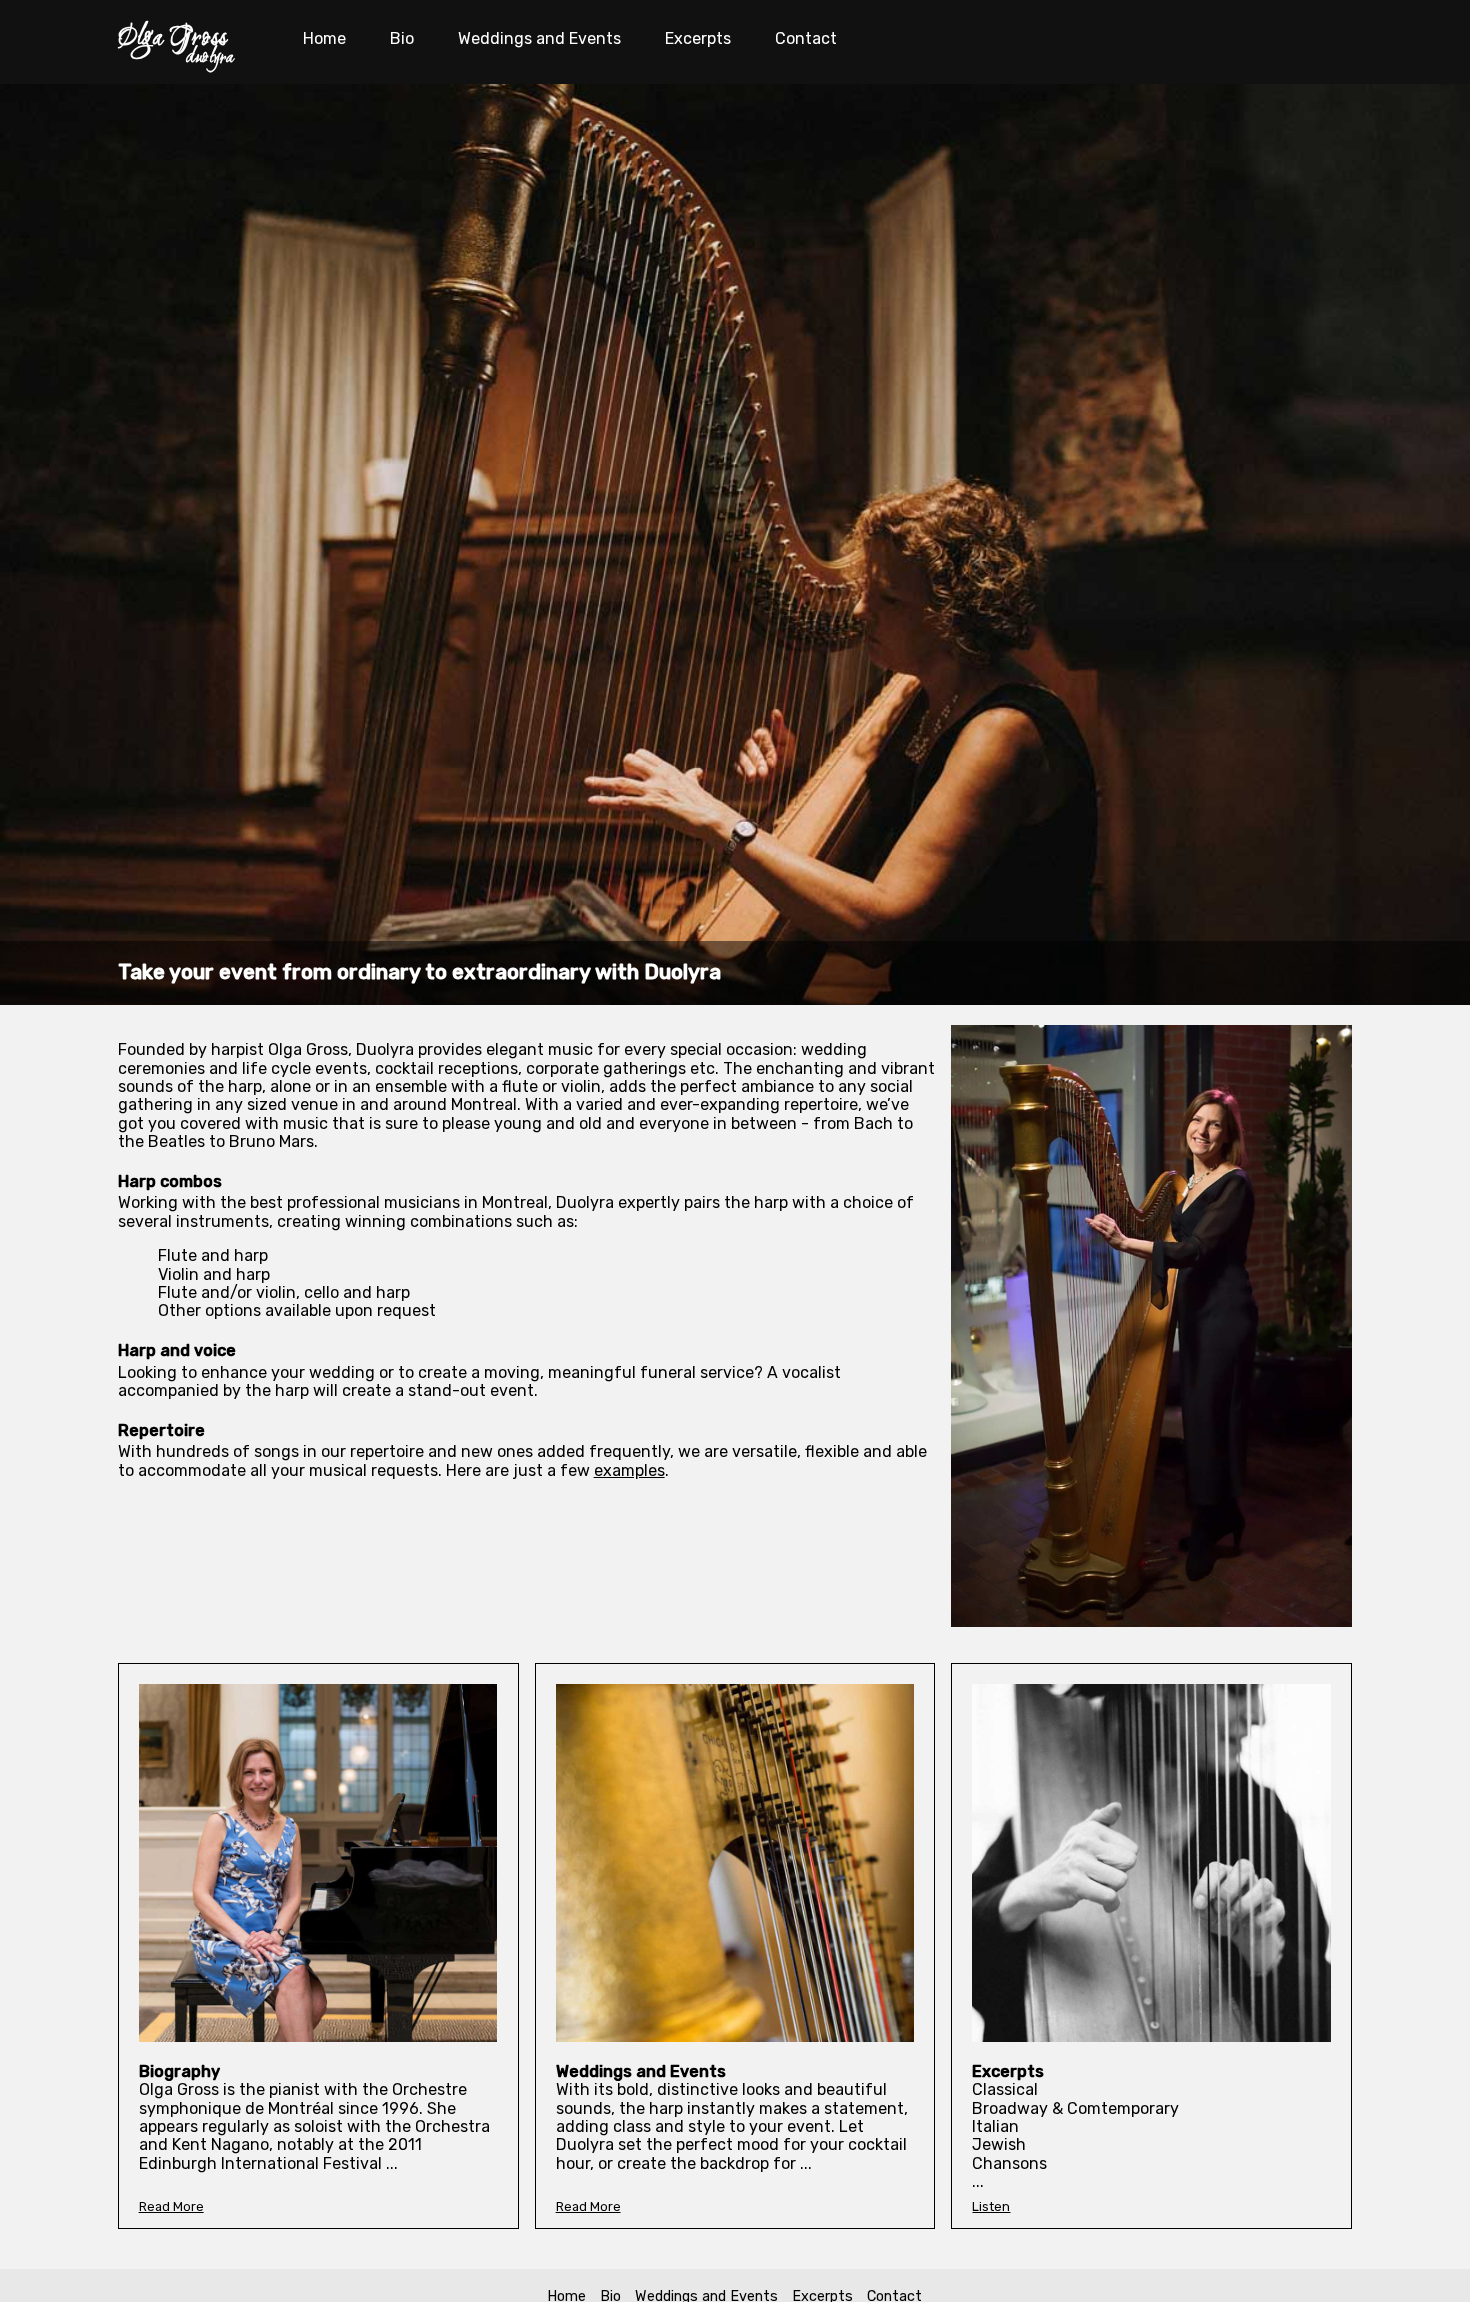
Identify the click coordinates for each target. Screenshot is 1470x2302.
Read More (171, 2207)
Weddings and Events (539, 38)
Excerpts (698, 38)
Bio (402, 38)
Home (324, 38)
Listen (991, 2207)
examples (629, 1470)
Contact (806, 38)
